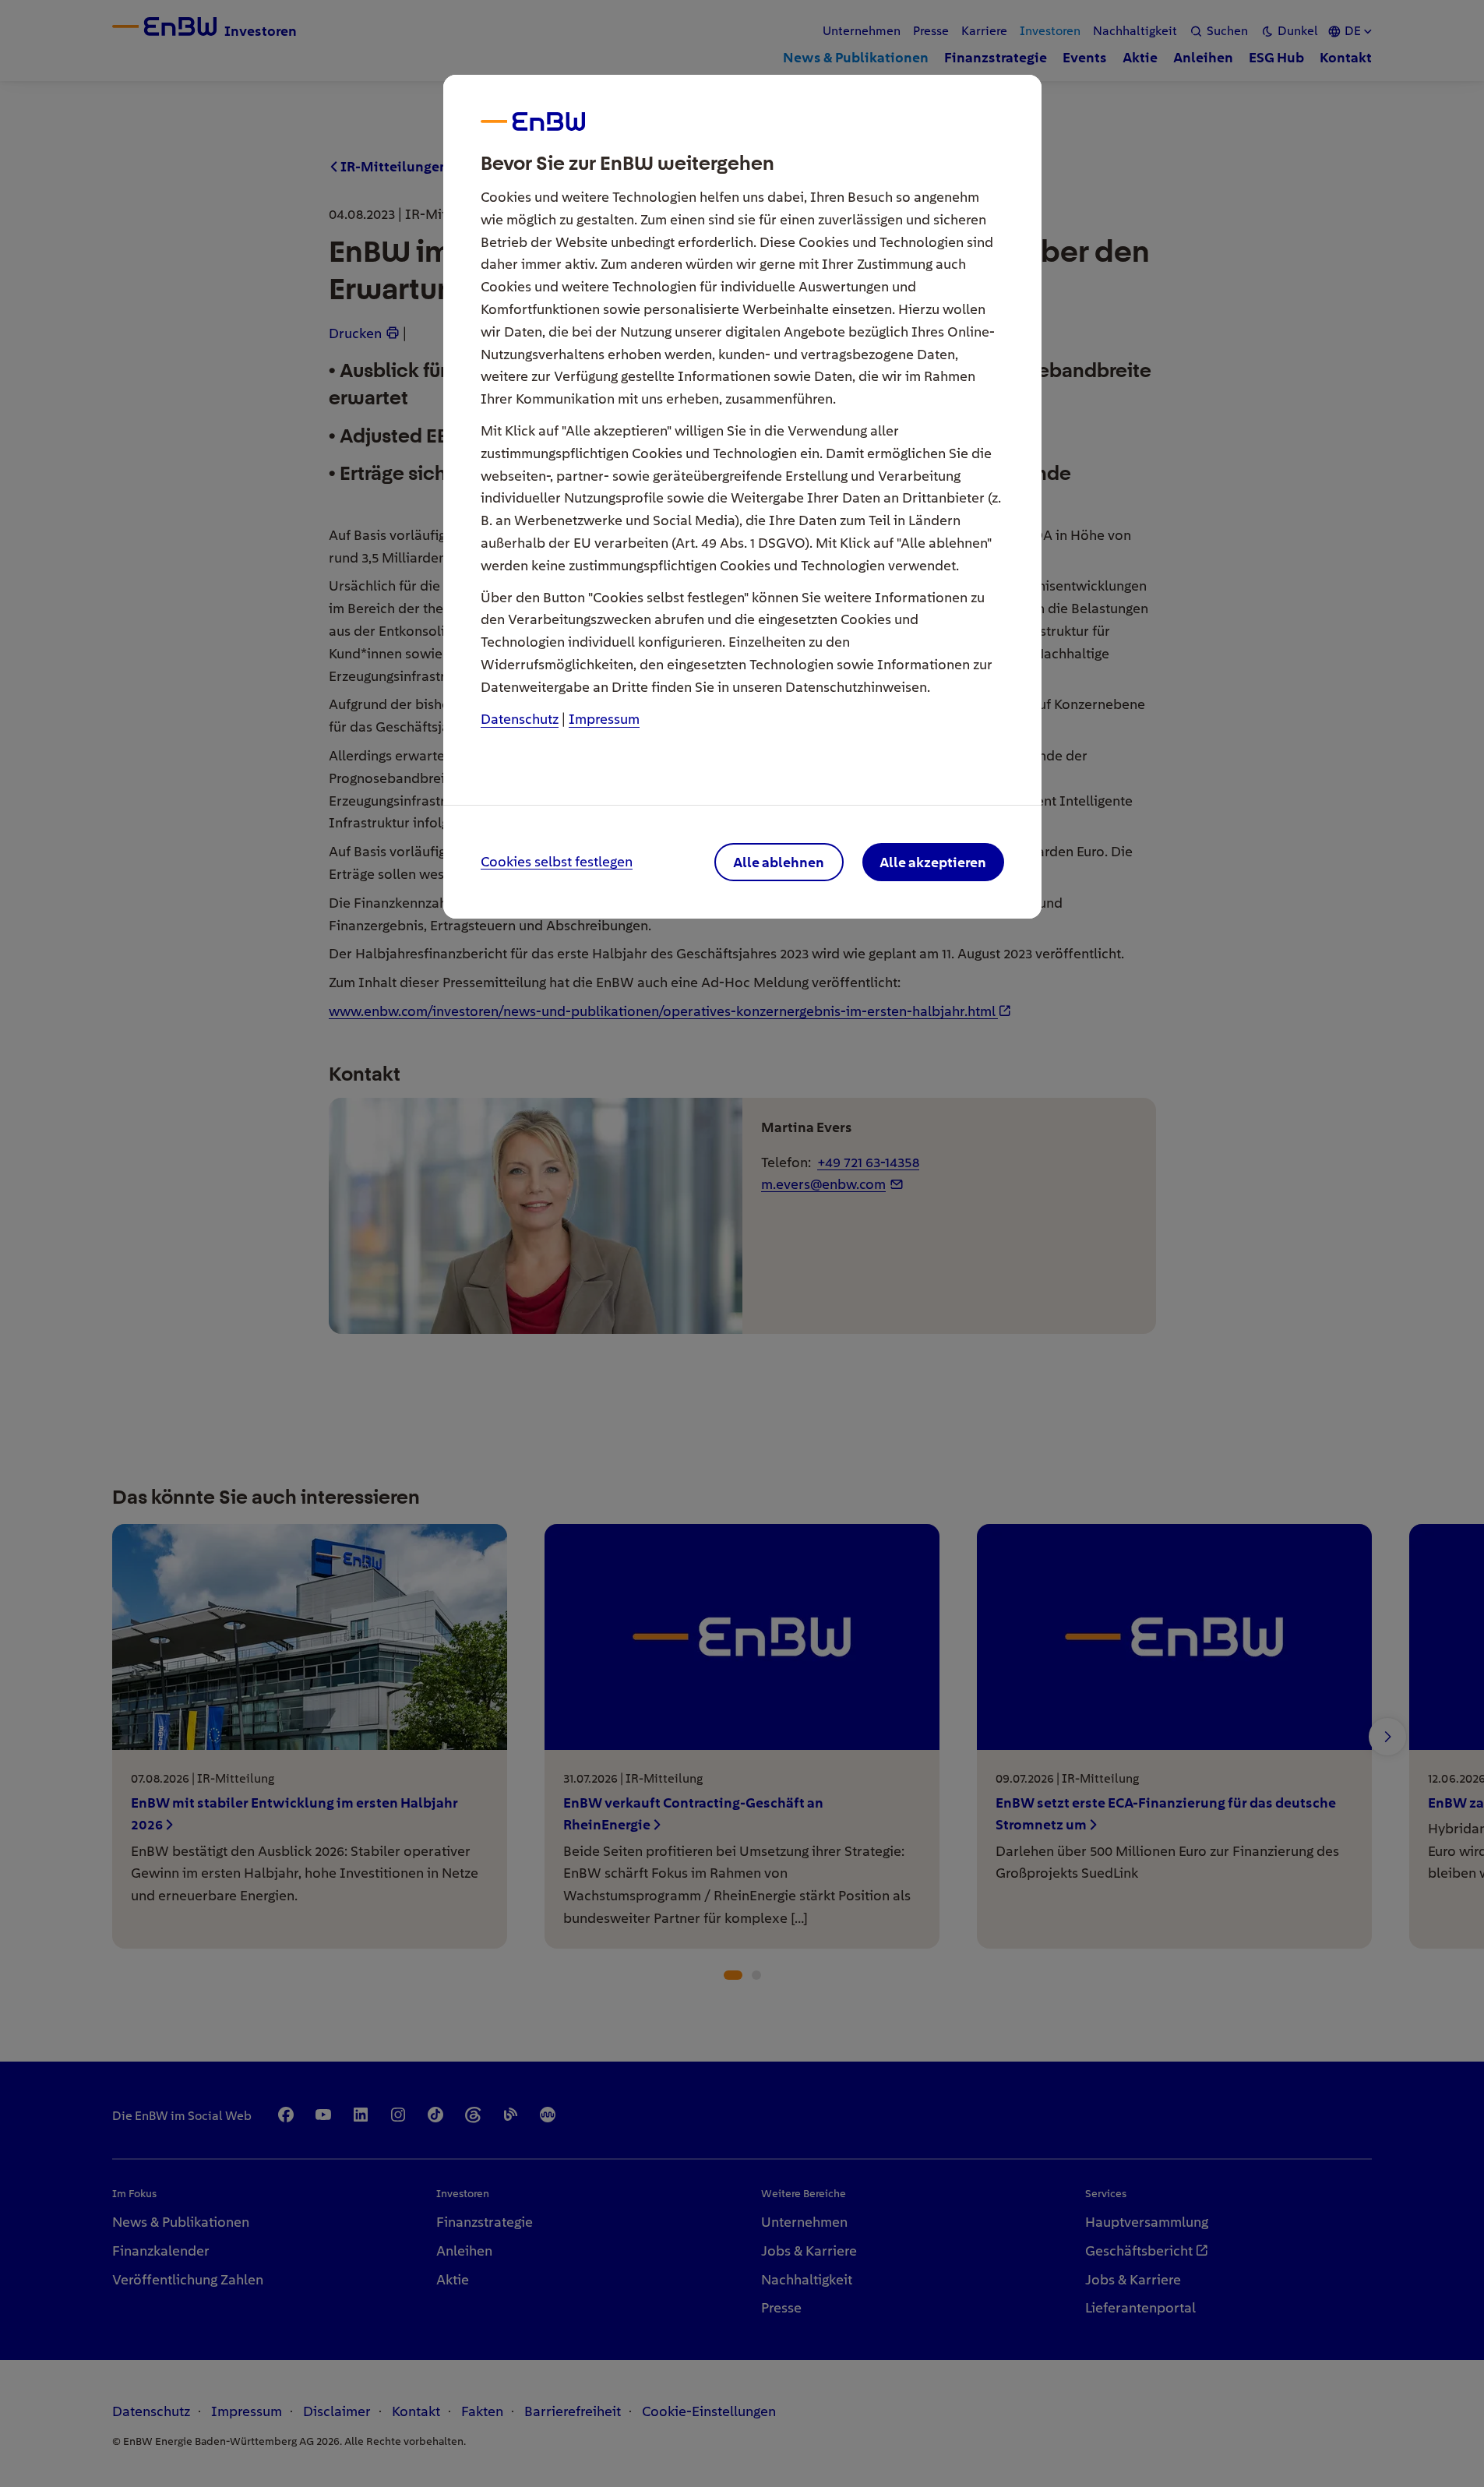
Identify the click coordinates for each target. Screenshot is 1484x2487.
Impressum (604, 719)
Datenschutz (520, 719)
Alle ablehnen (779, 862)
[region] (742, 1243)
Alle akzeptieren (933, 862)
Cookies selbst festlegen (557, 862)
